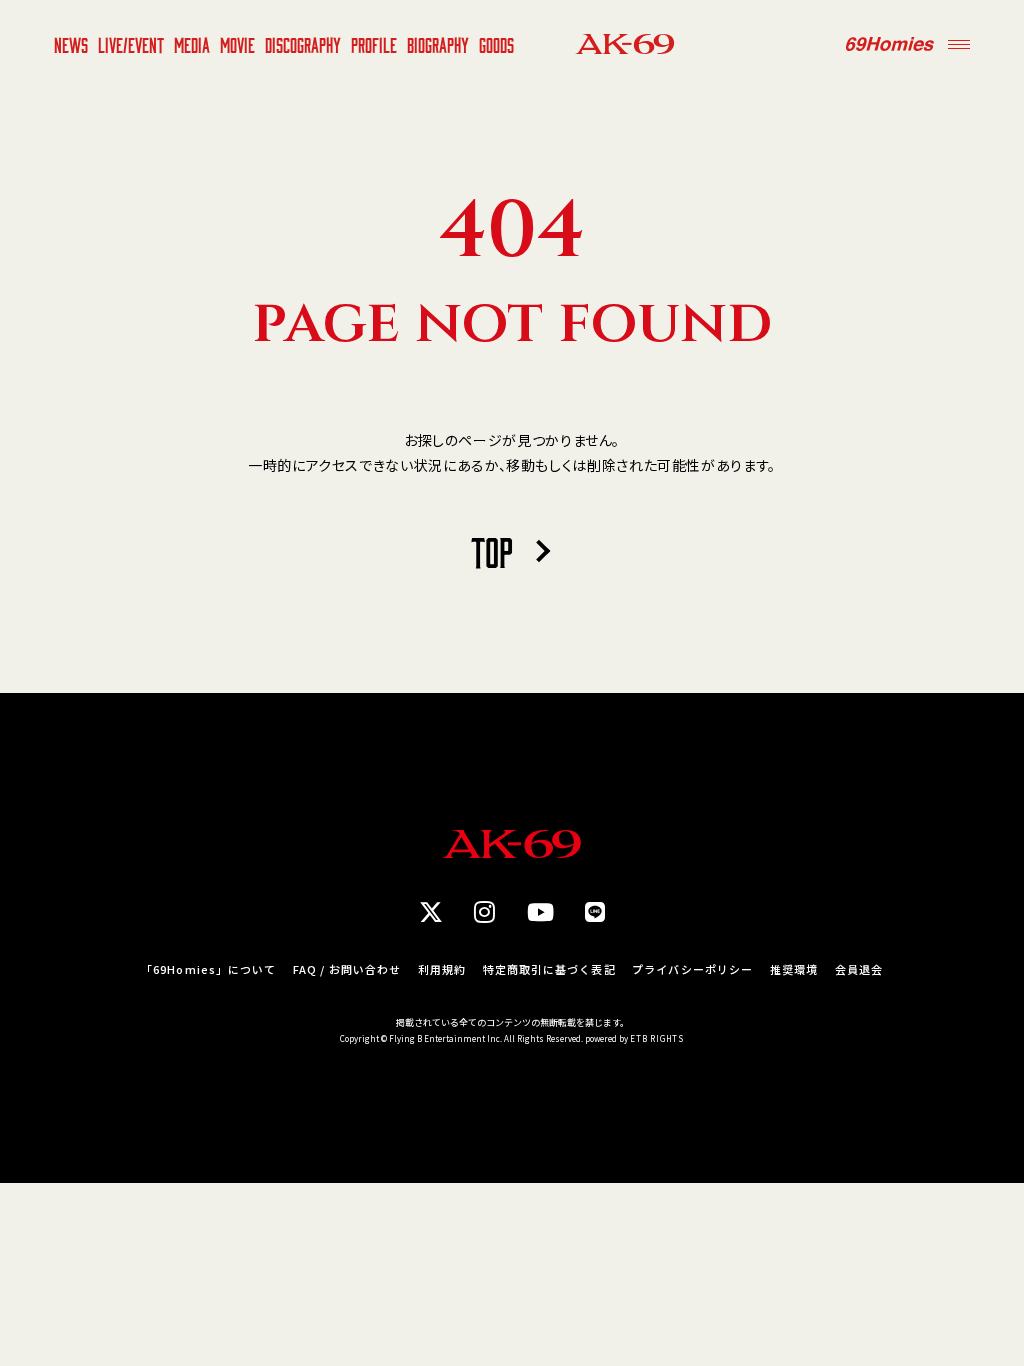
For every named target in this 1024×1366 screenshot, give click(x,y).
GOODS (496, 44)
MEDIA (192, 44)
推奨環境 (794, 969)
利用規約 (442, 969)
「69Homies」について (208, 969)
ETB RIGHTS (657, 1038)
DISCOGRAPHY (303, 44)
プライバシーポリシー (692, 969)
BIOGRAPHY (438, 44)
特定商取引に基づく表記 (549, 969)
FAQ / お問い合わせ (347, 969)
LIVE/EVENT (131, 44)
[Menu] (959, 44)
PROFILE (374, 44)
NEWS (71, 44)
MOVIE (237, 44)
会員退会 (859, 969)
